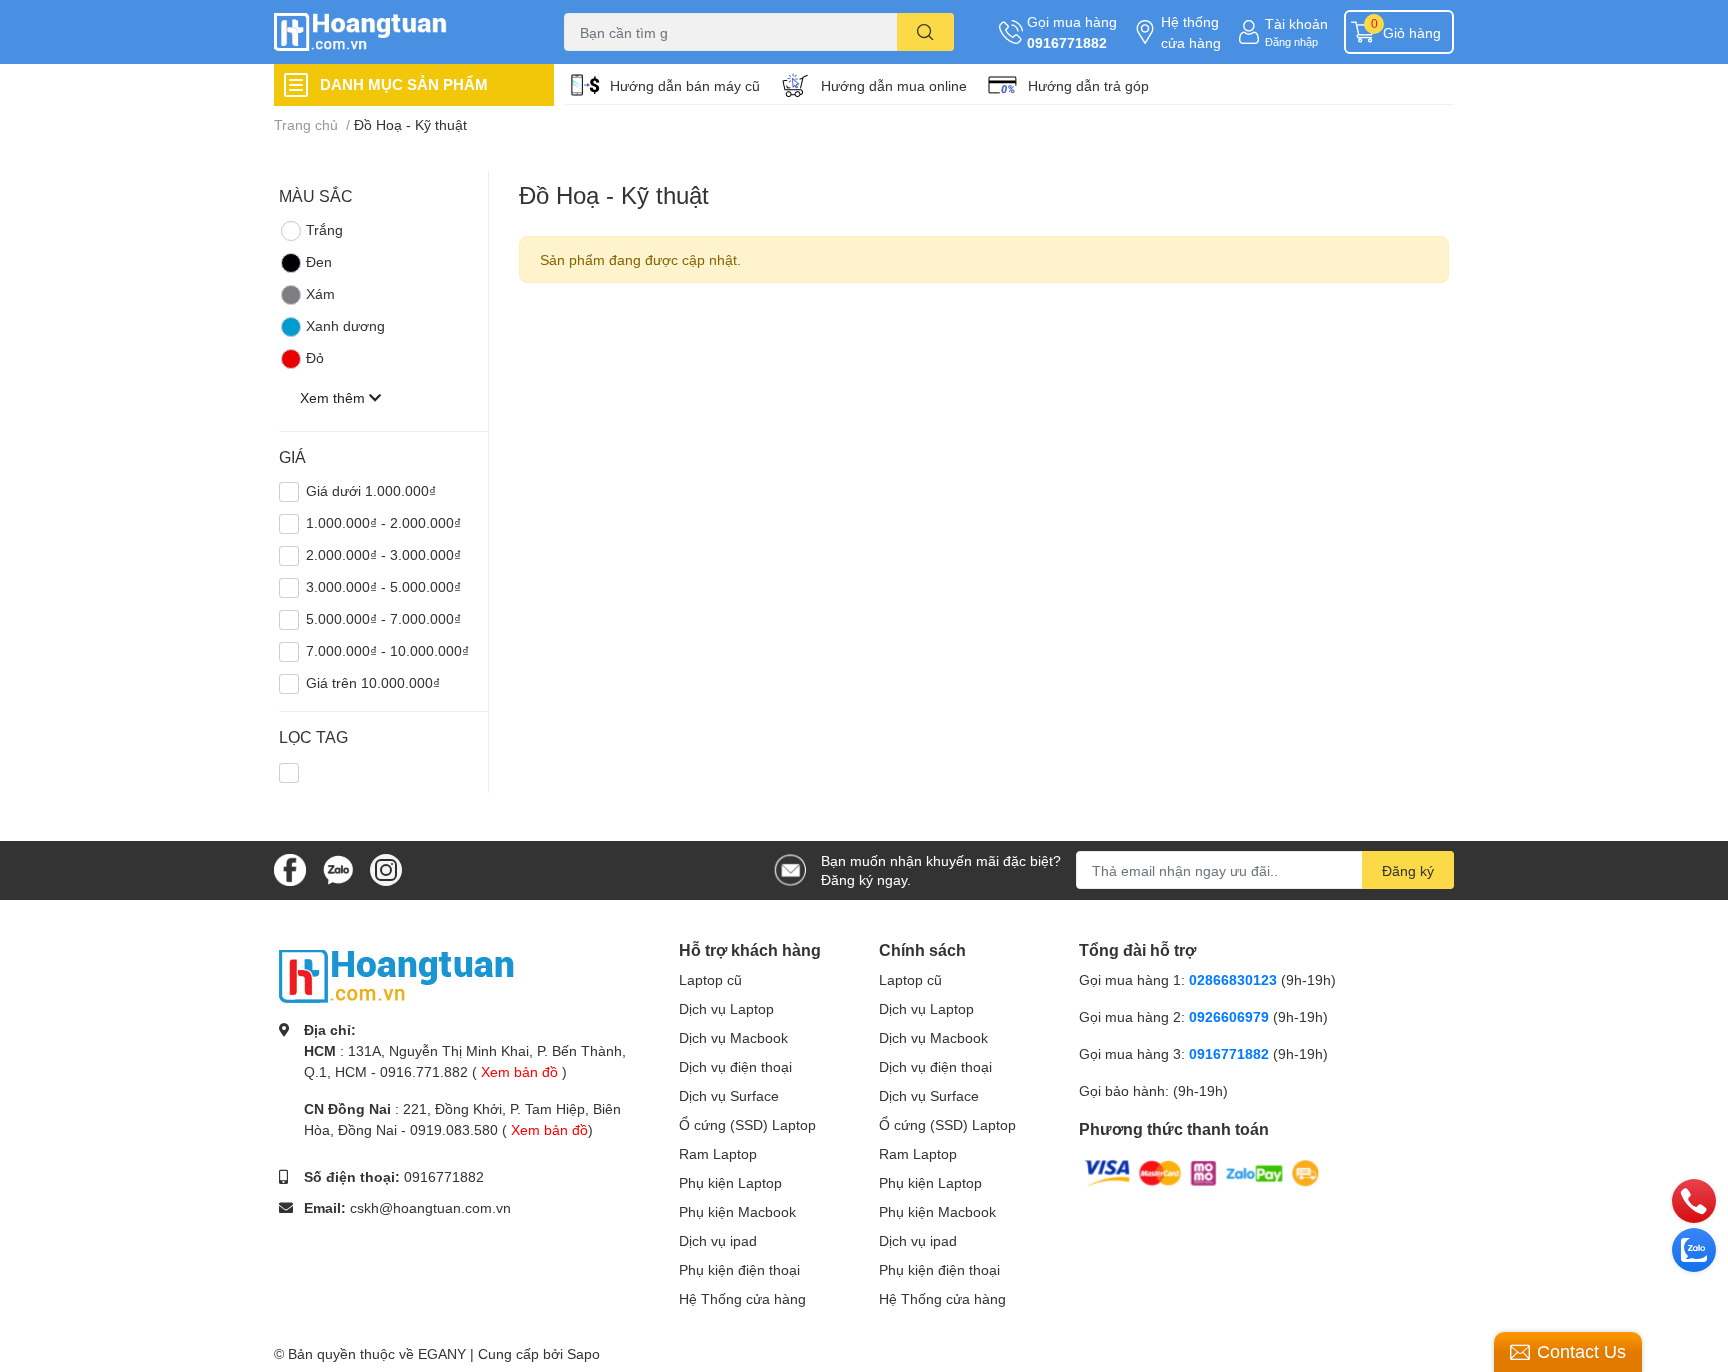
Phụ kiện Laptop (730, 1182)
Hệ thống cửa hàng (1191, 32)
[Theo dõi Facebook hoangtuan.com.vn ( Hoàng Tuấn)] (290, 868)
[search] (925, 32)
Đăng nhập (1291, 41)
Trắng (324, 229)
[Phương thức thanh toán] (1202, 1171)
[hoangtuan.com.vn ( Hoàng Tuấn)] (398, 32)
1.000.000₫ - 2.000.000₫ (383, 522)
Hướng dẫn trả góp (1088, 85)
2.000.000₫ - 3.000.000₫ (383, 554)
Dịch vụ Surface (729, 1095)
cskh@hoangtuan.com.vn (430, 1207)
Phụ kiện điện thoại (739, 1269)
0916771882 (1067, 42)
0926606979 (1229, 1016)
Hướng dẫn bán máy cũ (685, 85)
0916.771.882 (424, 1071)
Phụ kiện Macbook (737, 1211)
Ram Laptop (718, 1153)
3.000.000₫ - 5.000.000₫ (383, 586)
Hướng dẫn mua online (894, 85)
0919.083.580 (454, 1129)
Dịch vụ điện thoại (735, 1066)
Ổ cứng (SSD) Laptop (747, 1124)
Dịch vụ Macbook (733, 1037)
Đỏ (315, 357)
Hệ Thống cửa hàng (742, 1298)
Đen (319, 261)
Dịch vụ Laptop (726, 1008)
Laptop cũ (710, 979)
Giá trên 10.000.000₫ (373, 682)
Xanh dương (345, 325)
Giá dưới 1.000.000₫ (371, 490)
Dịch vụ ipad (718, 1240)
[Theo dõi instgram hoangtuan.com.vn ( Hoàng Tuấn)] (386, 868)
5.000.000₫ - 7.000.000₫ (383, 618)
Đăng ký (1408, 870)
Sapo (583, 1353)
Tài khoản (1296, 23)
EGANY (442, 1353)
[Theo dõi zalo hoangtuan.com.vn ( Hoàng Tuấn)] (338, 868)
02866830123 (1233, 979)
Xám (320, 293)
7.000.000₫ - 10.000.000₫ (387, 650)
